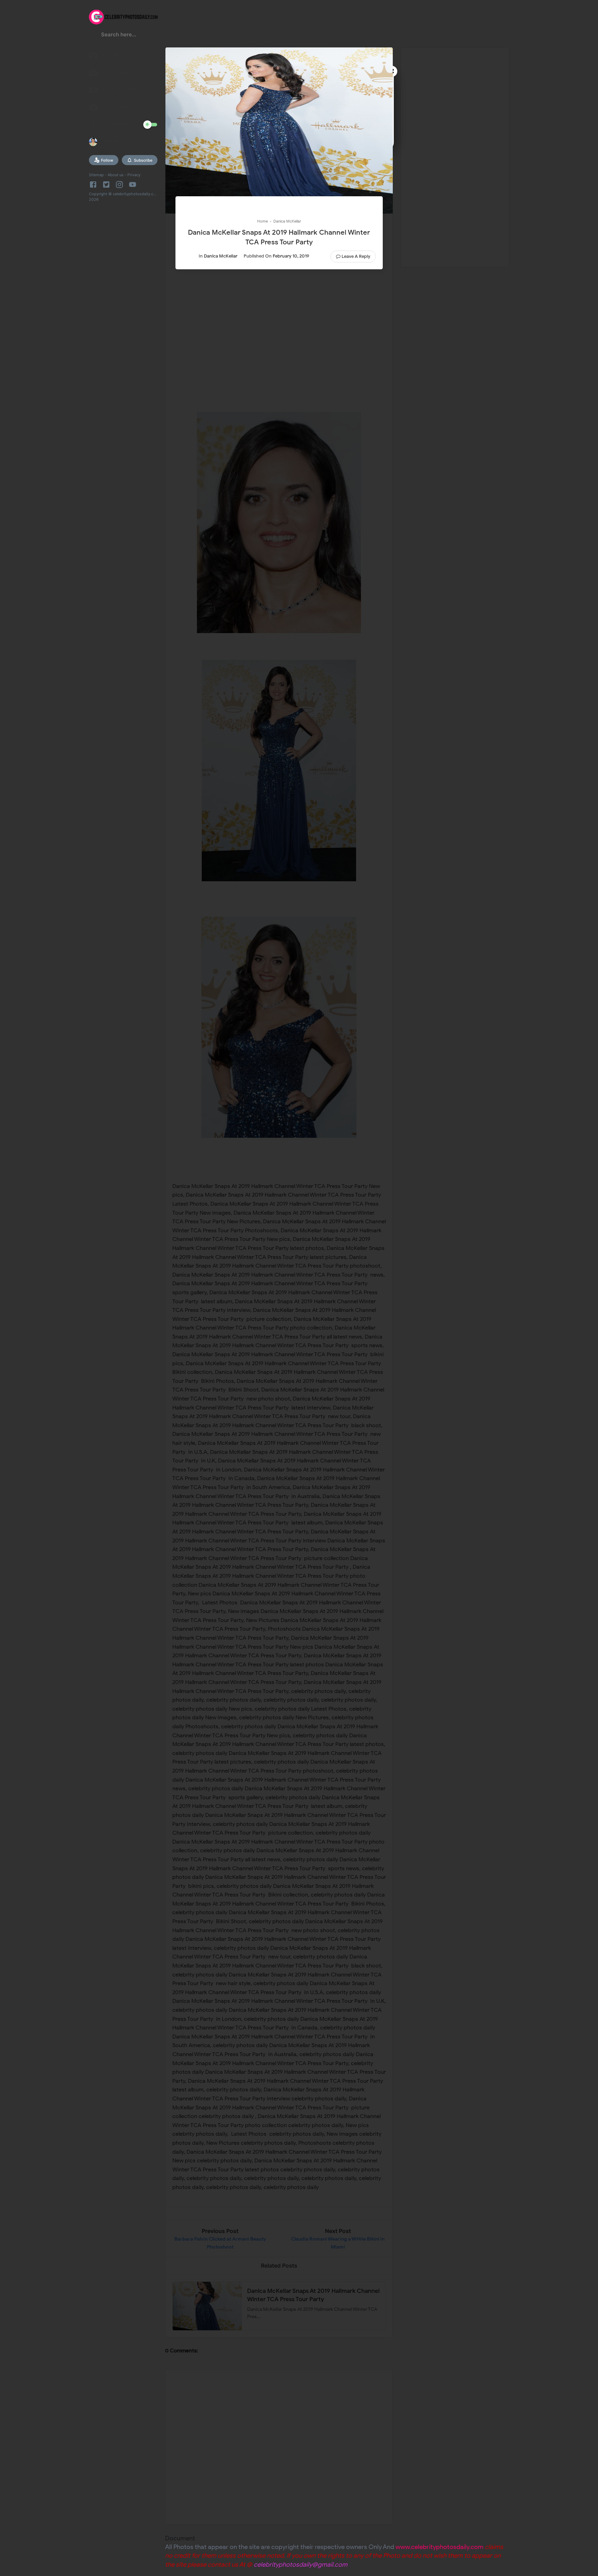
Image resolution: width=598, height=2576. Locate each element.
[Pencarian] (93, 37)
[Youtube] (133, 184)
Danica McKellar (221, 256)
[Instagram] (119, 184)
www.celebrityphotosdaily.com (440, 2547)
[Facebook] (94, 184)
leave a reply (356, 256)
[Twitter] (106, 184)
